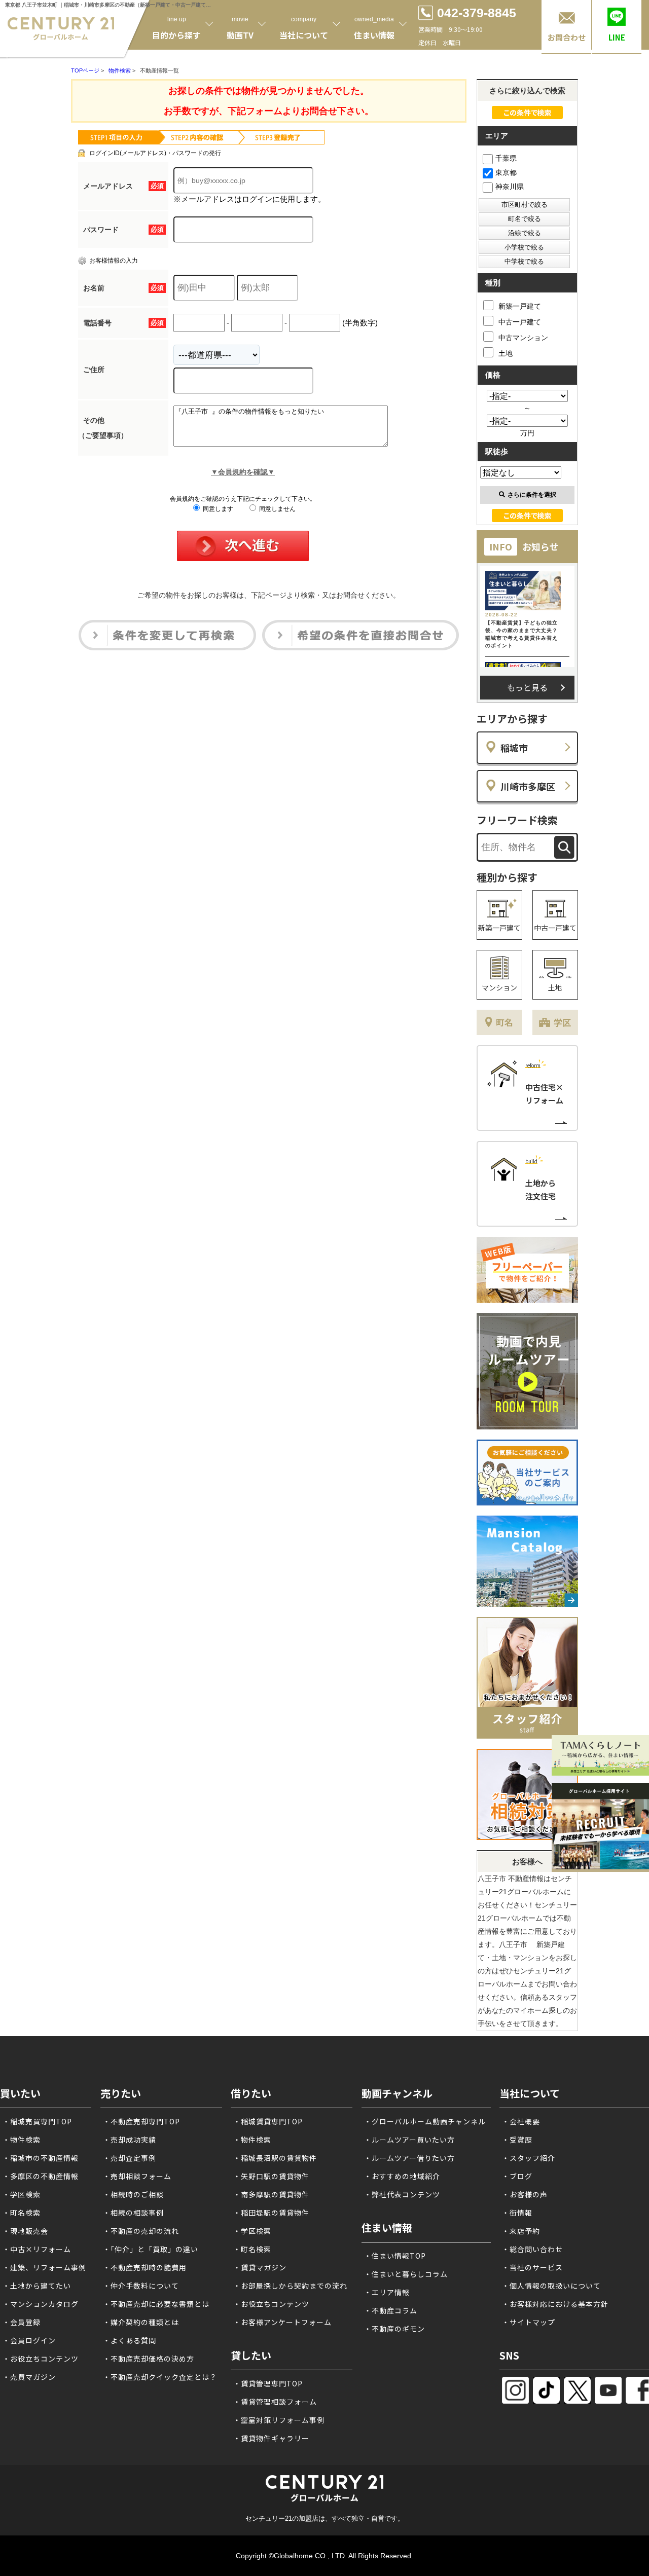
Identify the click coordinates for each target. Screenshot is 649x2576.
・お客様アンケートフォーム (282, 2322)
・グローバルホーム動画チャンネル (425, 2121)
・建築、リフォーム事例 (44, 2267)
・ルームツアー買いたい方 (409, 2140)
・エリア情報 (387, 2292)
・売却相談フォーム (137, 2176)
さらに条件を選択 (532, 495)
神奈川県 (510, 187)
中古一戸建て (520, 322)
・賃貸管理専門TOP (268, 2383)
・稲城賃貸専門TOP (268, 2121)
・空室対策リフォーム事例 (279, 2420)
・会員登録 (22, 2322)
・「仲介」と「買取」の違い (151, 2249)
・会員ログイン (29, 2340)
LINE (617, 37)
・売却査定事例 (130, 2158)
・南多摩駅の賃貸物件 (271, 2194)
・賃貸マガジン (260, 2267)
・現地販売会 (25, 2231)
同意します (217, 509)
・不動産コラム (391, 2310)
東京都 (506, 172)
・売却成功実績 (130, 2140)
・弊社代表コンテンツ (402, 2194)
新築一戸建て (520, 306)
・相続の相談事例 (133, 2213)
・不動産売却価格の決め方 (149, 2359)
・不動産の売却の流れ (141, 2231)
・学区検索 (22, 2194)
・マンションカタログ (41, 2304)
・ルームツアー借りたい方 (409, 2158)
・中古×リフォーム (37, 2249)
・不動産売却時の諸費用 (145, 2267)
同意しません (277, 509)
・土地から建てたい (37, 2286)
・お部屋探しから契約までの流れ (290, 2286)
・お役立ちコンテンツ (41, 2359)
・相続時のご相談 (133, 2194)
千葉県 (506, 158)
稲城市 (514, 748)
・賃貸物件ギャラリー (271, 2438)
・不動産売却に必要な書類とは (156, 2304)
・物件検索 (22, 2140)
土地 (506, 353)
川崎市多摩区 (528, 786)
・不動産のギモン (394, 2329)
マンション (499, 987)
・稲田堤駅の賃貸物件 (271, 2213)
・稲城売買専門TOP (37, 2121)
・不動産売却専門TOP (141, 2121)
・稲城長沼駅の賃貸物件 (275, 2158)
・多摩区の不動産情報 (41, 2176)
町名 (504, 1022)
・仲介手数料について (141, 2286)
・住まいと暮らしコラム (406, 2274)
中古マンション (523, 338)
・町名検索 (22, 2213)
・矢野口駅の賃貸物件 (271, 2176)
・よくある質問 (130, 2340)
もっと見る (527, 687)
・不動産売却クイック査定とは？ (160, 2377)
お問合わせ (567, 37)
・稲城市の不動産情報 (41, 2158)
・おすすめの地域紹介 (402, 2176)
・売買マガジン (29, 2377)
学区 (562, 1022)
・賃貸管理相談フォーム (275, 2402)
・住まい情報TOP (395, 2256)
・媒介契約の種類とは (141, 2322)
